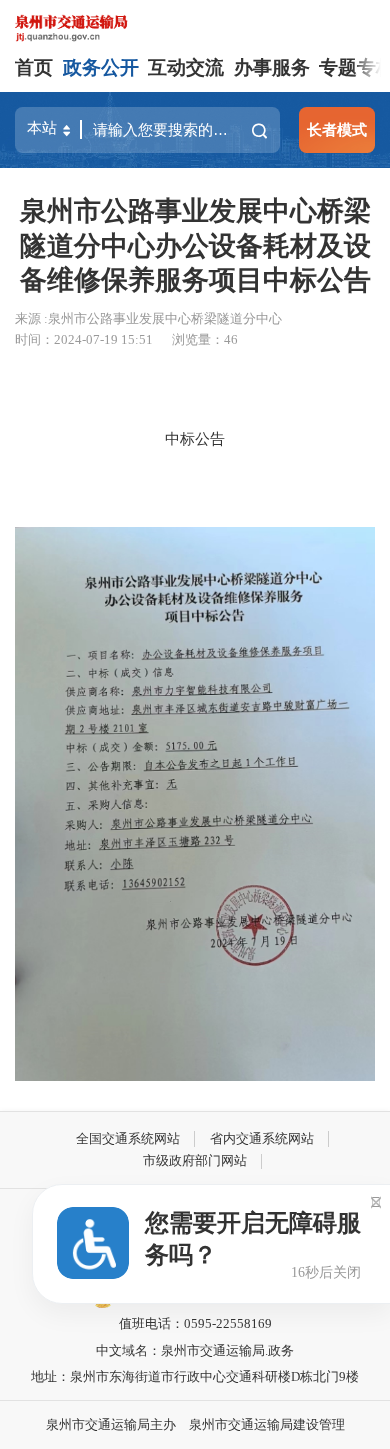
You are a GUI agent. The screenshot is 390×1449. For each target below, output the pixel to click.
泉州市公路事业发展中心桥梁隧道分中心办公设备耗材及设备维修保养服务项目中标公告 (195, 245)
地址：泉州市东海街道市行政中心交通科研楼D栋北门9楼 (195, 1376)
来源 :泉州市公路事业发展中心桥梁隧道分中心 (148, 318)
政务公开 (101, 67)
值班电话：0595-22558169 (195, 1323)
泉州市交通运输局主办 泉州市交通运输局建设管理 (195, 1424)
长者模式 (337, 129)
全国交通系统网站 (128, 1138)
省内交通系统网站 (262, 1138)
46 (231, 339)
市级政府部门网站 (195, 1160)
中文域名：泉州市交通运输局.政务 (195, 1350)
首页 (34, 67)
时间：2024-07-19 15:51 (84, 339)
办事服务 (272, 67)
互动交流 (186, 67)
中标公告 (195, 438)
